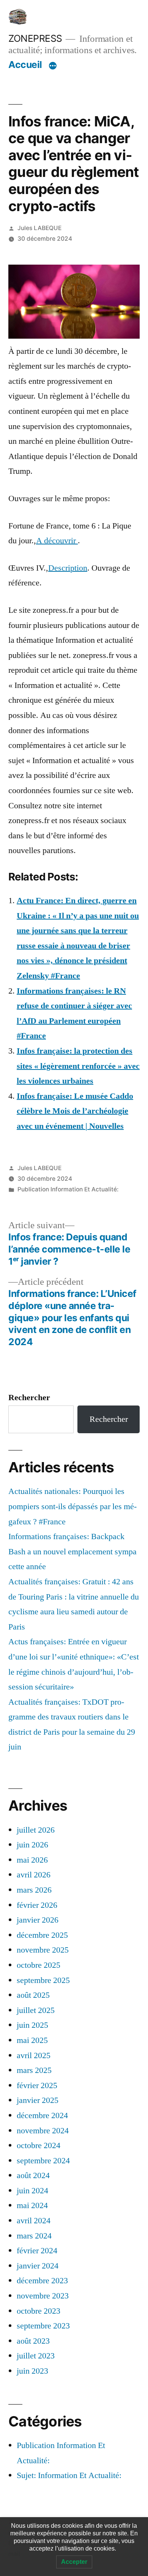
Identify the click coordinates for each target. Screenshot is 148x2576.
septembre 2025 (43, 1980)
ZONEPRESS (35, 38)
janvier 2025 (38, 2100)
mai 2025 (32, 2040)
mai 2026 (32, 1860)
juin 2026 (32, 1845)
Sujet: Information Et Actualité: (69, 2475)
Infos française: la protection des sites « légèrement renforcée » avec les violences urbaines (78, 1066)
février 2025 (37, 2085)
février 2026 (37, 1905)
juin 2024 (32, 2191)
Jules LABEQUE (39, 228)
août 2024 (33, 2175)
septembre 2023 (43, 2326)
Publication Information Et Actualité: (68, 1189)
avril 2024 (34, 2221)
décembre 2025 (42, 1935)
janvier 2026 (38, 1920)
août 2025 (33, 1995)
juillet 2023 (36, 2356)
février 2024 (37, 2251)
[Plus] (53, 66)
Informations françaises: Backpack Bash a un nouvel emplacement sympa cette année (72, 1551)
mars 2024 (34, 2236)
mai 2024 (32, 2205)
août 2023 (33, 2341)
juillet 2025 (36, 2010)
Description (68, 568)
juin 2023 (32, 2371)
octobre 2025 (39, 1965)
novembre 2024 (43, 2131)
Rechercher (29, 1398)
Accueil (25, 65)
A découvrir (57, 541)
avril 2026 (34, 1875)
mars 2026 (34, 1890)
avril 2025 (34, 2055)
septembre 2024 (43, 2161)
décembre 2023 (42, 2281)
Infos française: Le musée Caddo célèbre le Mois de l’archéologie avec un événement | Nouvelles (75, 1111)
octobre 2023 (39, 2311)
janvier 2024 (38, 2266)
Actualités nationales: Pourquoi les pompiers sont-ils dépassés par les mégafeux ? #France (72, 1506)
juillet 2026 (36, 1830)
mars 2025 (34, 2070)
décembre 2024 (42, 2115)
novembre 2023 (43, 2296)
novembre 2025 (43, 1950)
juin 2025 (32, 2025)
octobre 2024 (39, 2145)
